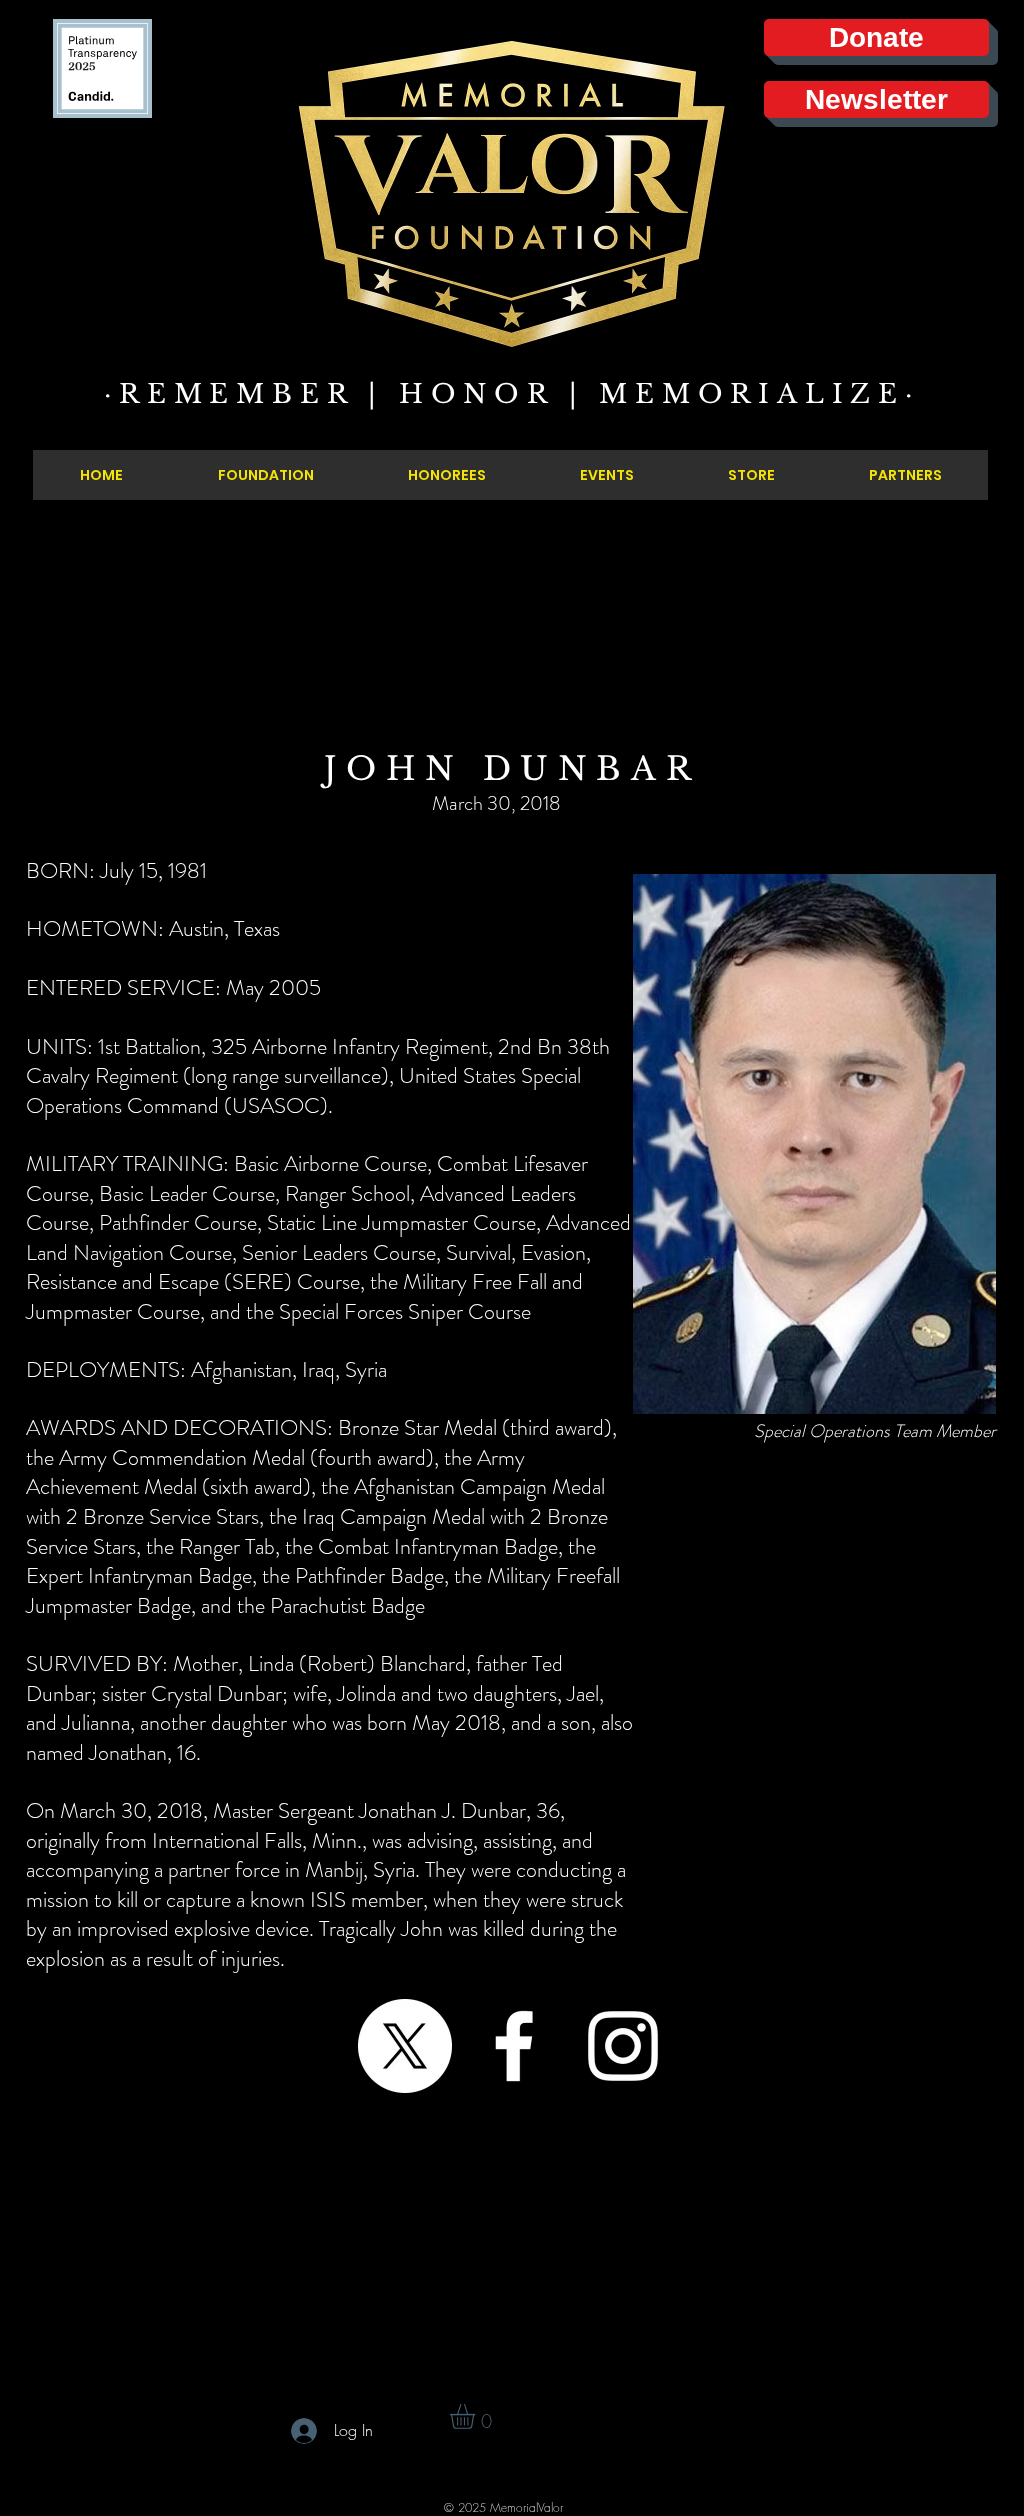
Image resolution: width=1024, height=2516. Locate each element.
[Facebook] (514, 2046)
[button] (477, 2416)
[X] (405, 2046)
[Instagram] (623, 2046)
